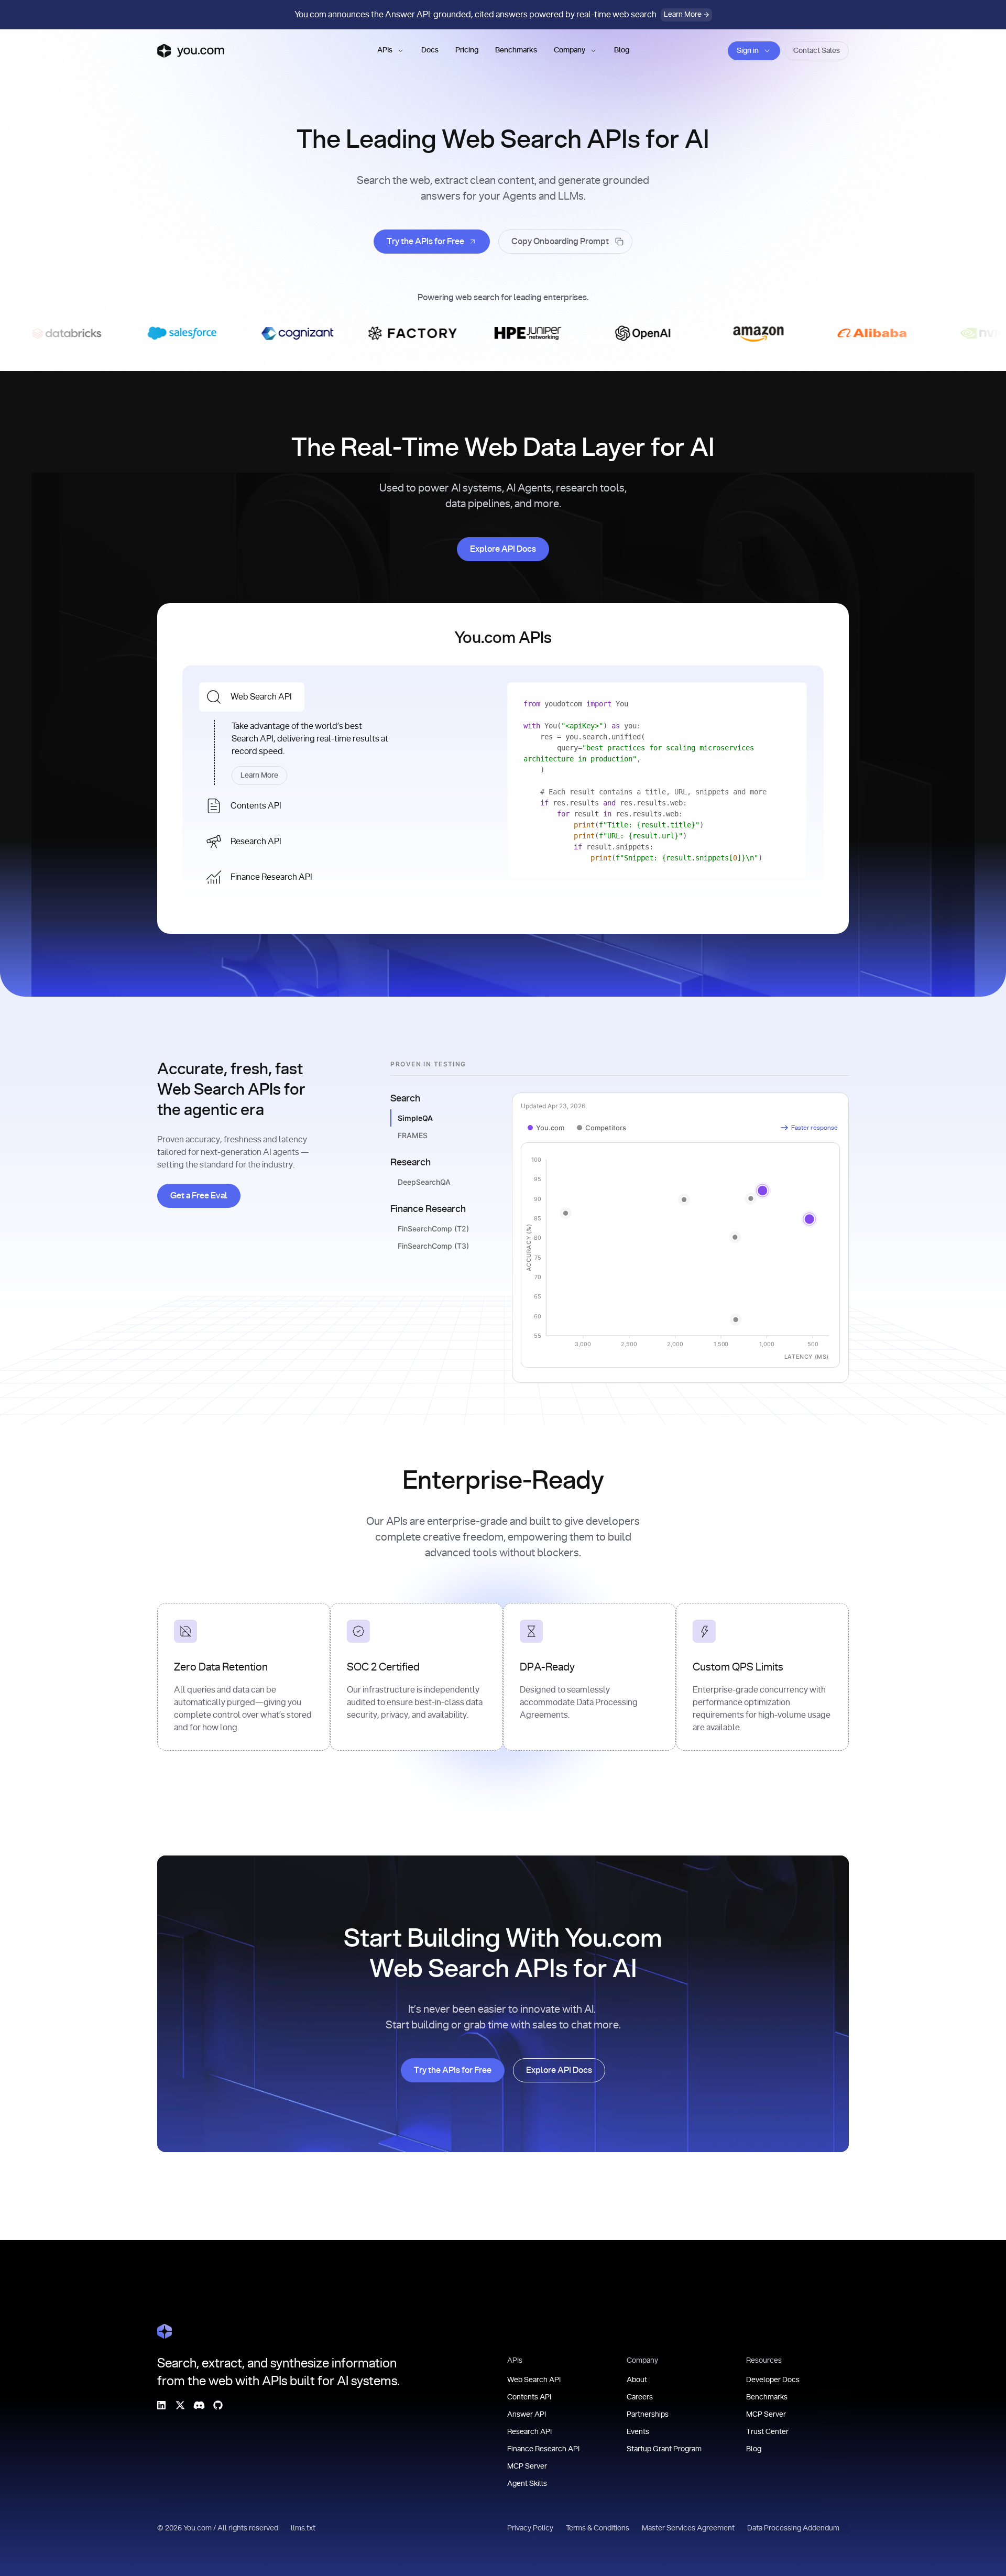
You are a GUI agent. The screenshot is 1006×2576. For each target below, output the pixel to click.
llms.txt (303, 2528)
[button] (391, 51)
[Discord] (199, 2405)
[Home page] (191, 51)
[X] (180, 2405)
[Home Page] (165, 2331)
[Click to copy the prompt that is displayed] (565, 242)
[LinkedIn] (161, 2405)
